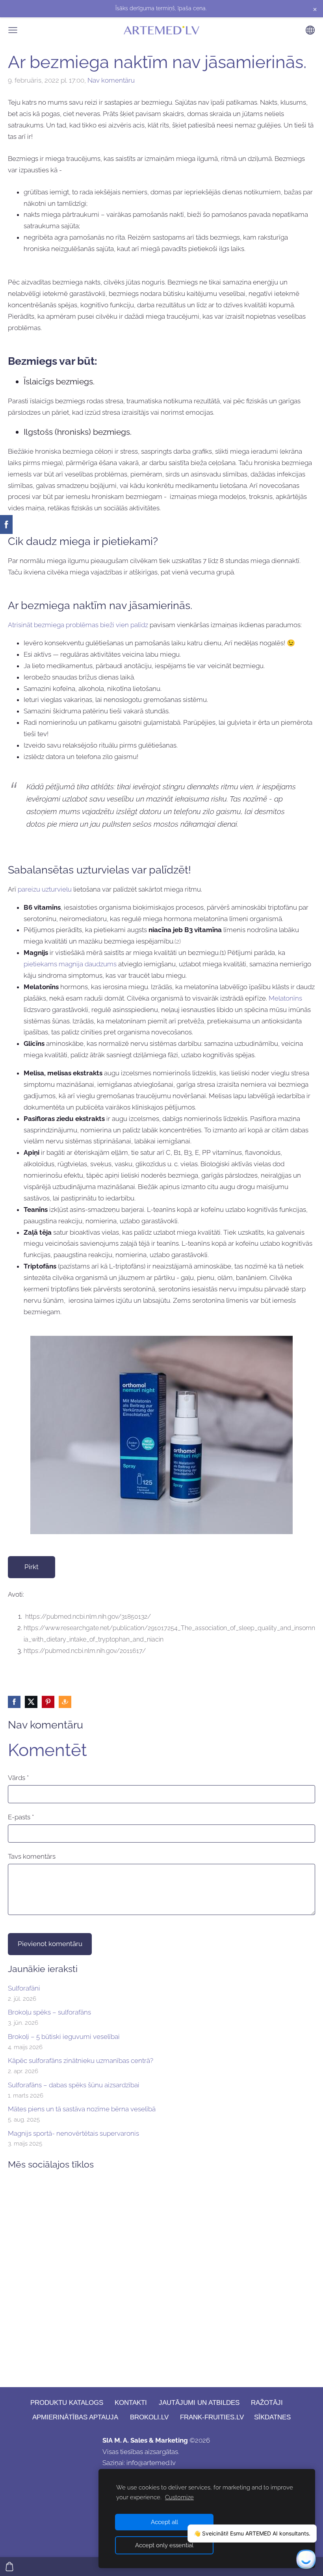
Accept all (164, 2522)
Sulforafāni (24, 1988)
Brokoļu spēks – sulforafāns (49, 2012)
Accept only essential (164, 2545)
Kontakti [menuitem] (131, 2403)
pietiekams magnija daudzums (70, 964)
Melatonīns (285, 998)
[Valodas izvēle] (310, 30)
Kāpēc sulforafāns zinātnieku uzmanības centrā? (81, 2061)
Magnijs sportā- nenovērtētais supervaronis (73, 2133)
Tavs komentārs (32, 1856)
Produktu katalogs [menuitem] (67, 2403)
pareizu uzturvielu (45, 889)
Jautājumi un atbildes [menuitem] (199, 2403)
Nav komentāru (111, 80)
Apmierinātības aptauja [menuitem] (75, 2417)
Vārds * (18, 1778)
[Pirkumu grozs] (9, 2567)
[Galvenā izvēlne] (13, 30)
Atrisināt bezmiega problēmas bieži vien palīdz (78, 625)
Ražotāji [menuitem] (267, 2403)
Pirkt (32, 1567)
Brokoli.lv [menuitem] (149, 2417)
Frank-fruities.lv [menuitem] (212, 2417)
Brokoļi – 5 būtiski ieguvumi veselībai (64, 2037)
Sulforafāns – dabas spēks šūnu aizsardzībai (74, 2085)
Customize (179, 2497)
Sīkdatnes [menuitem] (272, 2417)
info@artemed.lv (151, 2463)
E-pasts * (21, 1817)
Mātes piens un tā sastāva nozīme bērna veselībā (82, 2109)
